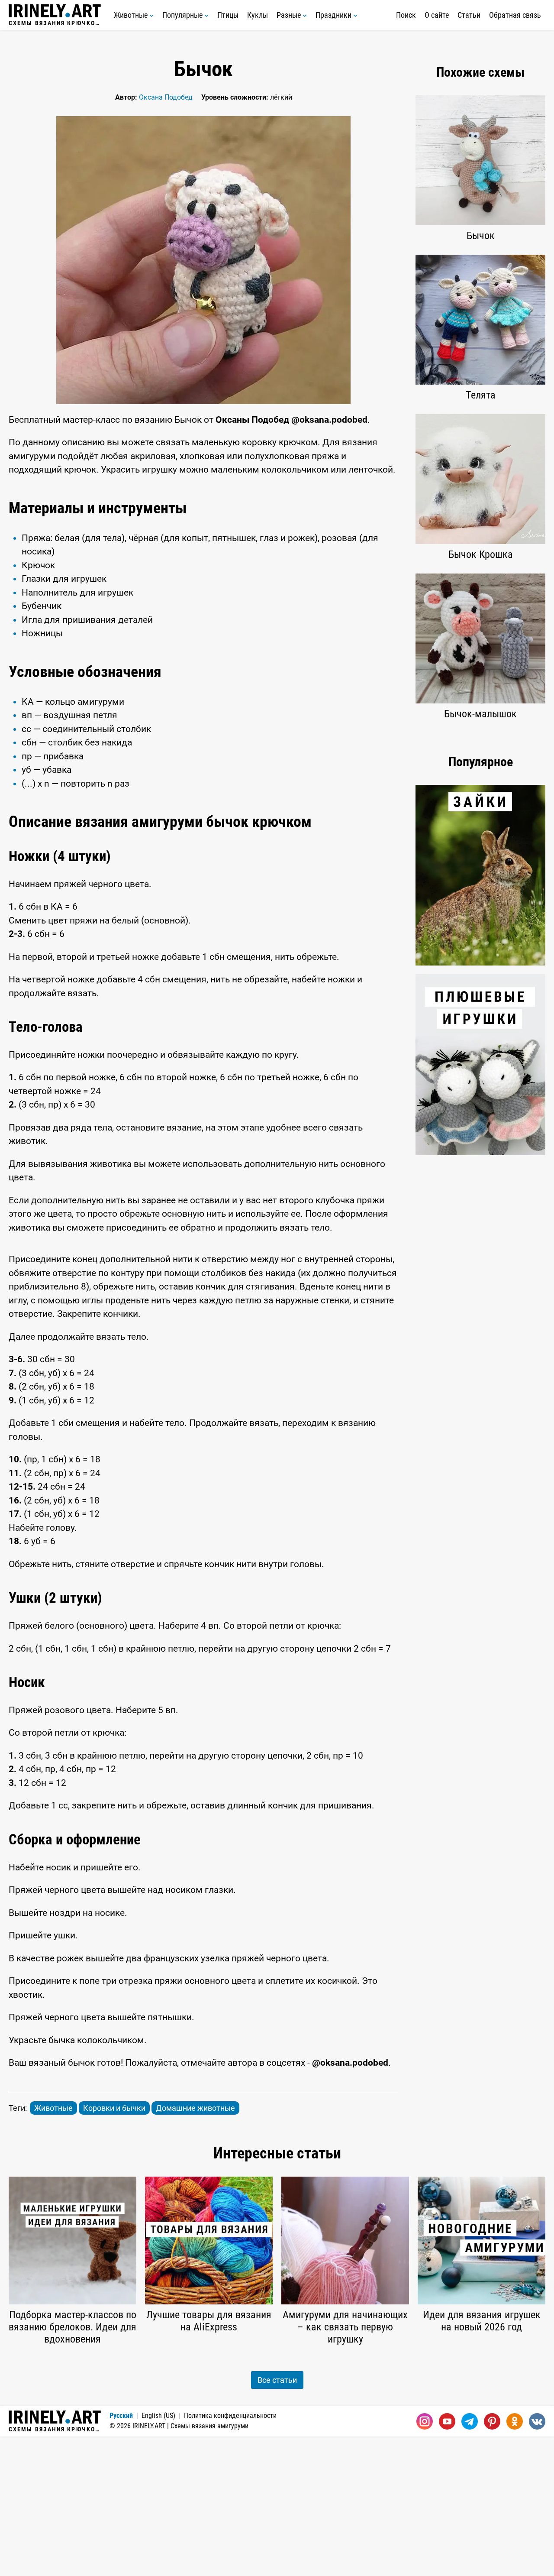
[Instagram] (425, 2421)
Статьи (469, 15)
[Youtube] (447, 2421)
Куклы (258, 15)
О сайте (437, 15)
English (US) (158, 2416)
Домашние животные (195, 2108)
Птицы (228, 15)
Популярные (183, 15)
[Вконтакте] (537, 2421)
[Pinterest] (492, 2421)
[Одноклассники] (515, 2421)
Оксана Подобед (166, 97)
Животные (132, 15)
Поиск (406, 15)
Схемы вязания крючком (55, 23)
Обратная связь (515, 15)
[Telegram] (470, 2421)
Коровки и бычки (114, 2108)
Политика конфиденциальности (230, 2416)
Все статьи (277, 2380)
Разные (290, 15)
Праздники (334, 15)
